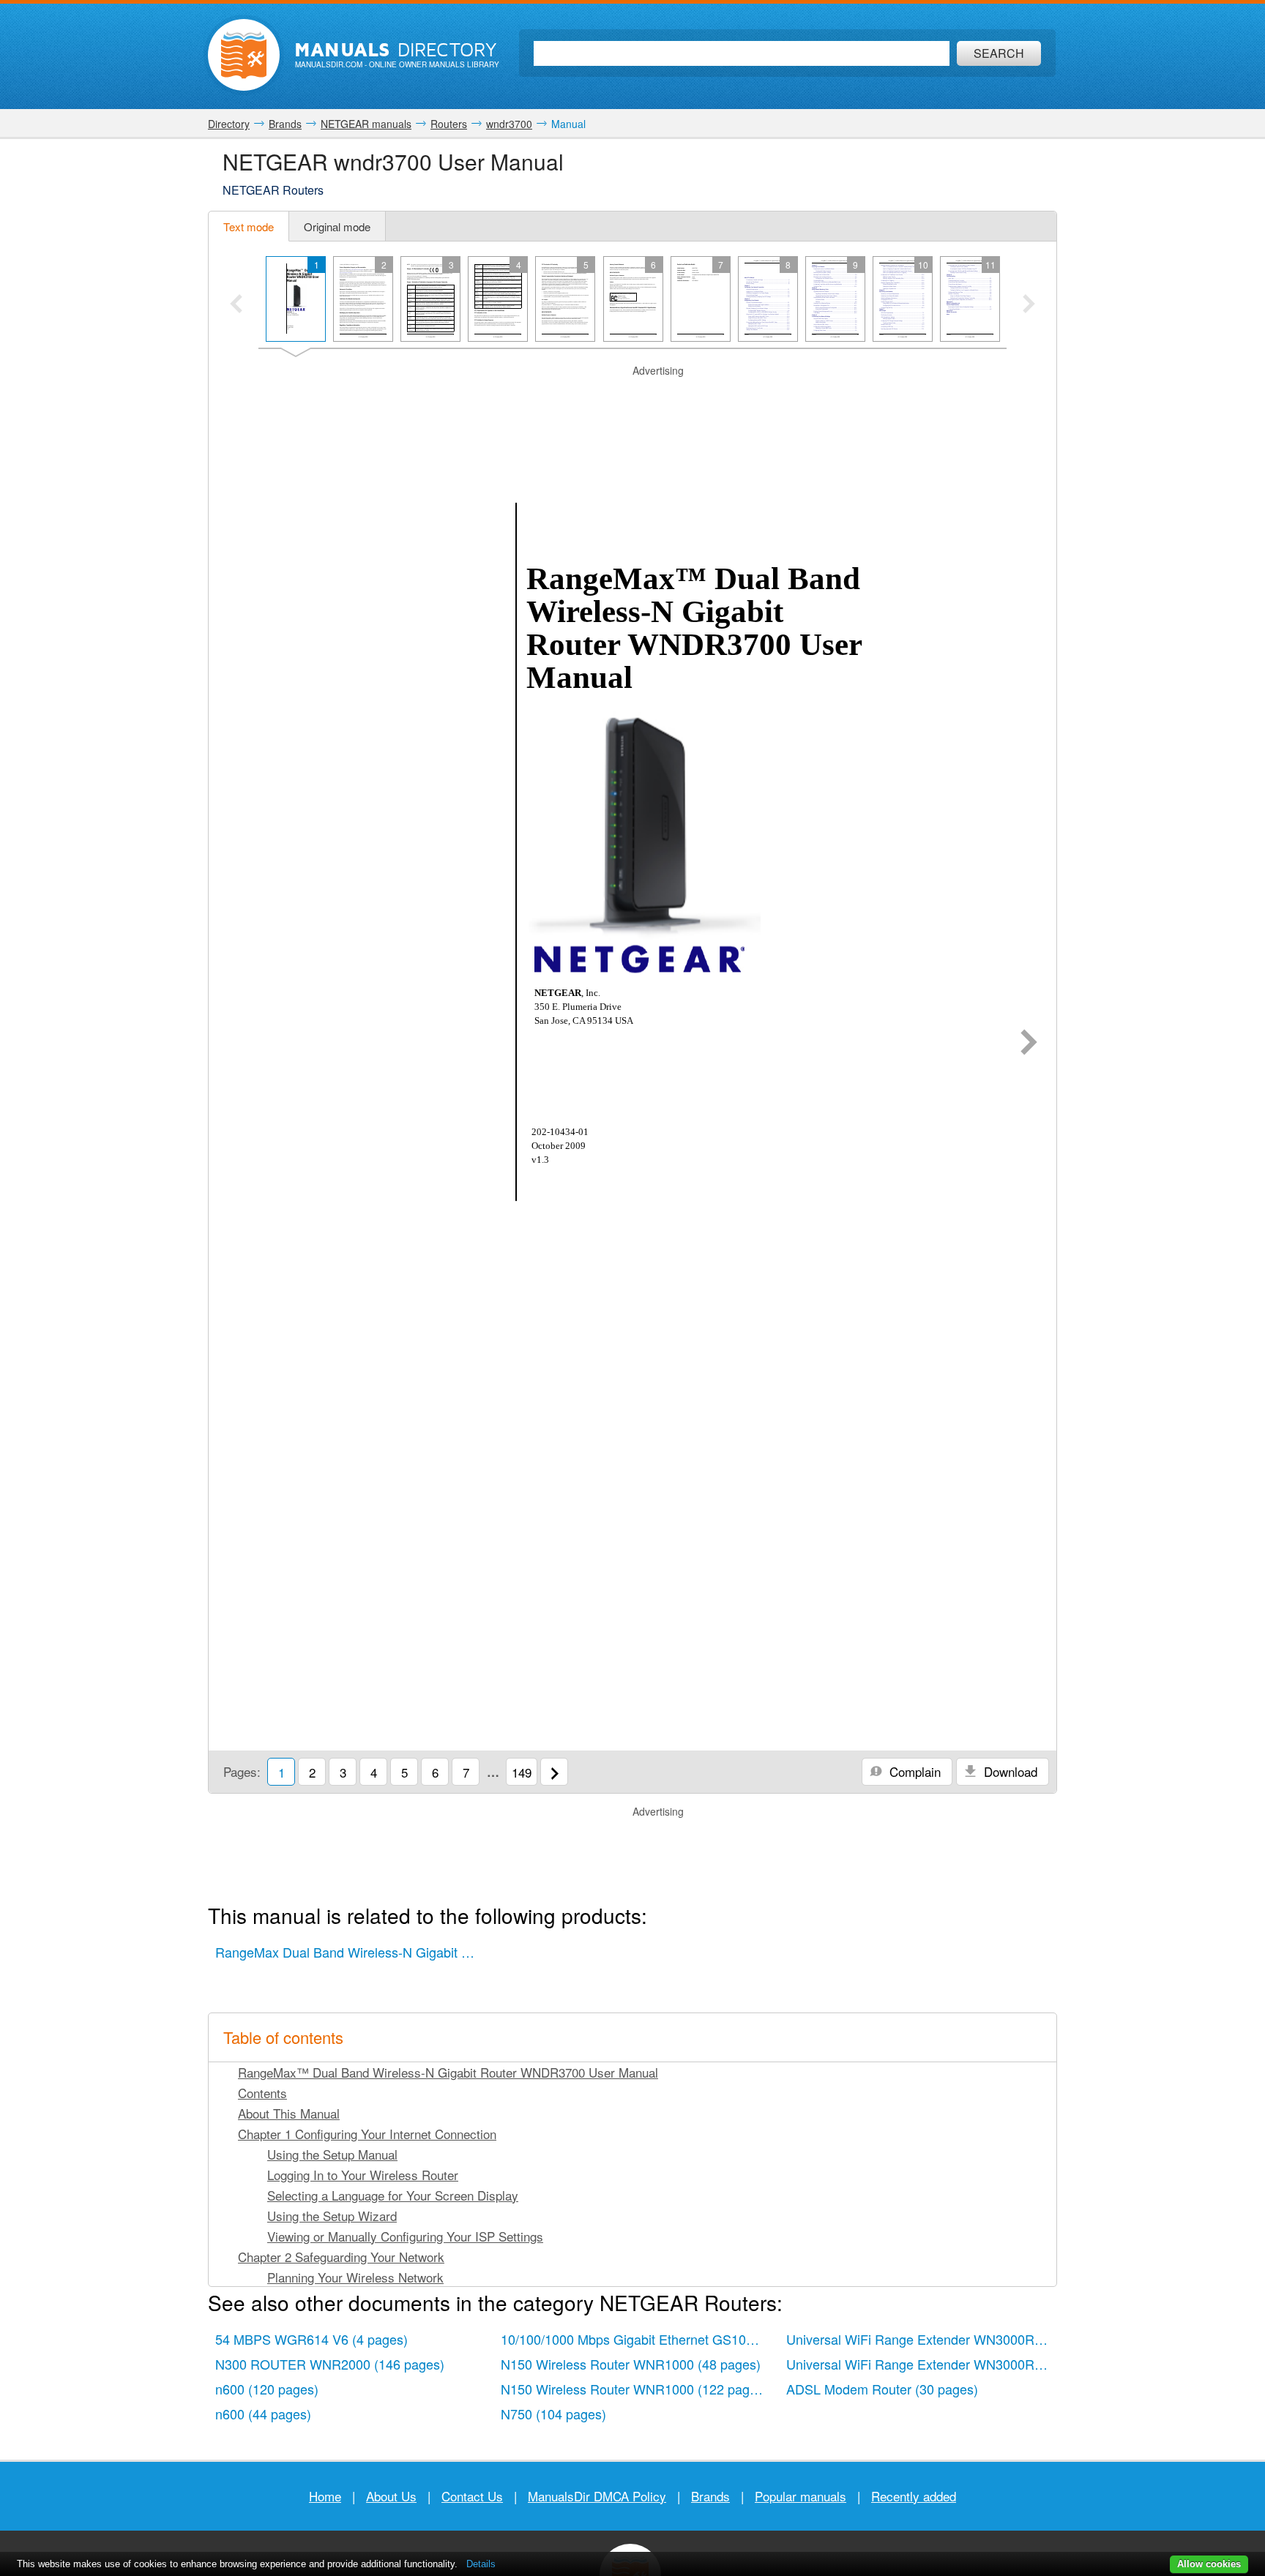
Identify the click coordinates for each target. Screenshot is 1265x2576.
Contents (262, 2093)
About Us (391, 2496)
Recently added (914, 2496)
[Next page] (1029, 1044)
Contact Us (472, 2496)
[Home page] (244, 55)
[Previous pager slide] (236, 305)
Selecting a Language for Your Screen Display (393, 2195)
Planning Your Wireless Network (355, 2277)
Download (1009, 1771)
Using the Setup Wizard (332, 2216)
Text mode (249, 226)
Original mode (337, 226)
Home (325, 2496)
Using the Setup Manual (332, 2154)
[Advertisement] (632, 397)
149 (522, 1772)
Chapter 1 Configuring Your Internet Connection (367, 2134)
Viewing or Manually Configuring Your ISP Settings (405, 2236)
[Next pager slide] (1029, 305)
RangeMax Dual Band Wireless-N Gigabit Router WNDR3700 (351, 1952)
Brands (710, 2496)
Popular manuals (801, 2496)
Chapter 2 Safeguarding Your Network (341, 2257)
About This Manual (289, 2113)
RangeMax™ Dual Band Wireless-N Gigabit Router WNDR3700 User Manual (448, 2072)
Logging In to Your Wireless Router (363, 2175)
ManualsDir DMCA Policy (597, 2496)
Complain (913, 1771)
